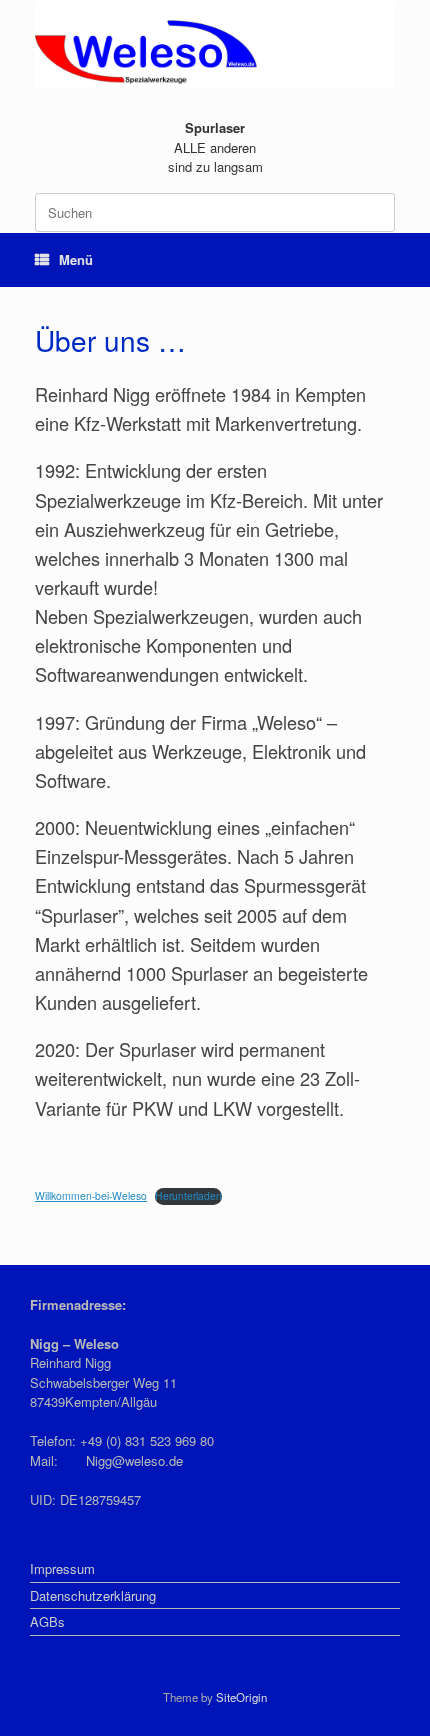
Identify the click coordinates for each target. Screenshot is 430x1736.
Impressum (62, 1568)
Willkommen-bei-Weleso (91, 1195)
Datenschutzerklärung (93, 1595)
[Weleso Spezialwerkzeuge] (215, 44)
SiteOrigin (241, 1697)
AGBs (47, 1621)
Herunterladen (188, 1195)
